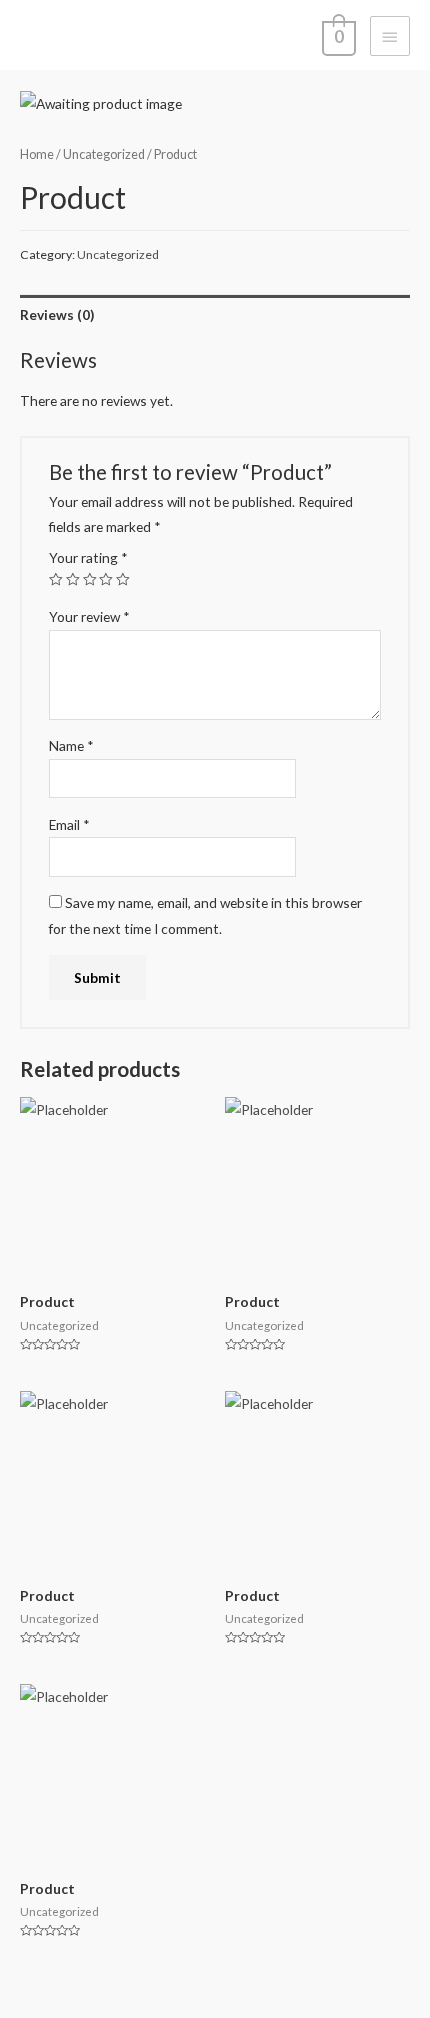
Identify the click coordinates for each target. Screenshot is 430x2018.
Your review (89, 616)
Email (69, 824)
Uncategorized (104, 154)
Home (37, 154)
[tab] (215, 314)
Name (71, 745)
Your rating (88, 557)
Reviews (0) (57, 314)
